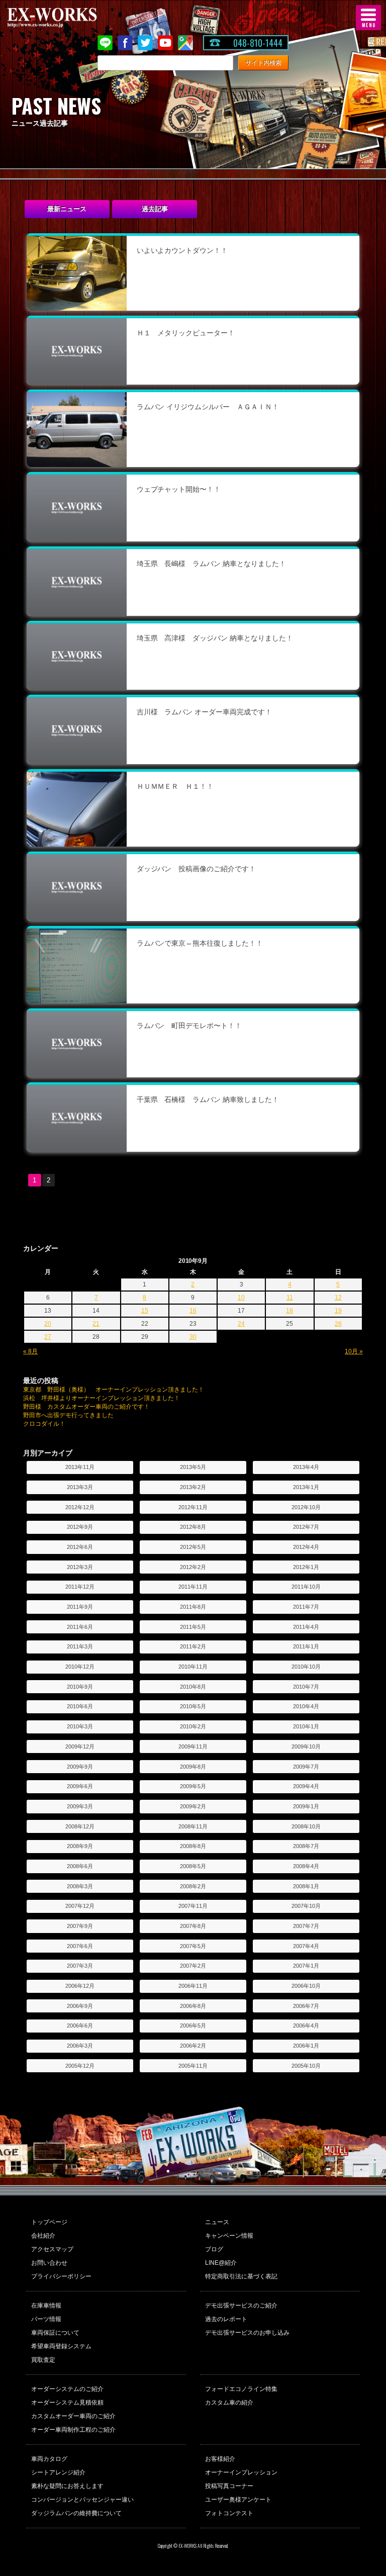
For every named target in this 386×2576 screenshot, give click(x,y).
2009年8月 (193, 1767)
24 (241, 1324)
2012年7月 (306, 1527)
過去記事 (155, 209)
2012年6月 (80, 1547)
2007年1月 (306, 1966)
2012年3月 (80, 1567)
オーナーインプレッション (241, 2472)
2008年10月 (306, 1826)
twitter (145, 43)
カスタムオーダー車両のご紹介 (73, 2416)
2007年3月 (80, 1966)
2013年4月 (306, 1467)
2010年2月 (193, 1726)
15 (145, 1311)
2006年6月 (80, 2026)
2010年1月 (306, 1726)
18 (289, 1311)
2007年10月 (306, 1906)
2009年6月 (80, 1786)
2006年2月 (193, 2046)
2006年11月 (193, 1986)
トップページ (49, 2222)
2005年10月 (306, 2066)
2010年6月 (80, 1706)
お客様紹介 (220, 2459)
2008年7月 (306, 1846)
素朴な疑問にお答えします (67, 2486)
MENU (368, 18)
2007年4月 (306, 1946)
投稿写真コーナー (229, 2486)
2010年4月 (306, 1706)
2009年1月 (306, 1806)
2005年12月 (80, 2066)
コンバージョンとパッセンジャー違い (82, 2500)
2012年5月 (193, 1547)
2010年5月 (193, 1706)
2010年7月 (306, 1687)
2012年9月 (80, 1527)
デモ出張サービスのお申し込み (247, 2333)
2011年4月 (306, 1627)
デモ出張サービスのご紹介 (241, 2306)
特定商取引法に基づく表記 (241, 2276)
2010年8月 (193, 1687)
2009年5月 (193, 1786)
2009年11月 (193, 1746)
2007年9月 (80, 1926)
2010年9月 (80, 1687)
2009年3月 (80, 1806)
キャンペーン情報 (229, 2236)
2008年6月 (80, 1866)
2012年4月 (306, 1547)
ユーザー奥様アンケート (238, 2500)
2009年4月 (306, 1786)
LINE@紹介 (221, 2263)
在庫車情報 (46, 2306)
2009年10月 (306, 1746)
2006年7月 (306, 2006)
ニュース (217, 2222)
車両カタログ (49, 2459)
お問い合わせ (49, 2263)
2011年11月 (193, 1587)
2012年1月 (306, 1567)
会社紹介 (43, 2236)
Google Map (185, 43)
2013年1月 (306, 1487)
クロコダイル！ (44, 1424)
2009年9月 (80, 1767)
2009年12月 (80, 1746)
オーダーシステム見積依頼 (67, 2403)
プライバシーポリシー (61, 2276)
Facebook (125, 43)
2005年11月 (193, 2066)
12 (338, 1298)
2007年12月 (80, 1906)
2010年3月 (80, 1726)
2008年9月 (80, 1846)
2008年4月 (306, 1866)
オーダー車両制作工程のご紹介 (73, 2430)
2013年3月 (80, 1487)
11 (290, 1298)
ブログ (214, 2249)
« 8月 (30, 1351)
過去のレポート (226, 2319)
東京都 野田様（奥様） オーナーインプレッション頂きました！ (114, 1390)
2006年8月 (193, 2006)
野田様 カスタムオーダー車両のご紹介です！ (86, 1407)
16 (193, 1311)
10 (241, 1298)
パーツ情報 (46, 2319)
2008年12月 (80, 1826)
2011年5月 (193, 1627)
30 (193, 1337)
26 (338, 1324)
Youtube (165, 43)
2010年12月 (80, 1667)
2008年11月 (193, 1826)
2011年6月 (80, 1627)
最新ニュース (67, 209)
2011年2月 (193, 1646)
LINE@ (105, 43)
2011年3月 (80, 1646)
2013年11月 (80, 1467)
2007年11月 (193, 1906)
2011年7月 (306, 1607)
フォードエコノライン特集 (241, 2389)
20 (48, 1324)
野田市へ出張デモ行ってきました (68, 1415)
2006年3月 (80, 2046)
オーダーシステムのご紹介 (67, 2389)
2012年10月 (306, 1507)
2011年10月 (306, 1587)
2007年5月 (193, 1946)
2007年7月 (306, 1926)
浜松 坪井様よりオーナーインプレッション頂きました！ (102, 1398)
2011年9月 (80, 1607)
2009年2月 (193, 1806)
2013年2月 (193, 1487)
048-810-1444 (258, 43)
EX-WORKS (68, 18)
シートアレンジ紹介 (58, 2472)
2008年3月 (80, 1886)
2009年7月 (306, 1767)
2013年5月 (193, 1467)
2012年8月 (193, 1527)
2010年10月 (306, 1667)
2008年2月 (193, 1886)
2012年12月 (80, 1507)
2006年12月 (80, 1986)
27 (48, 1337)
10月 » (354, 1351)
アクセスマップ (52, 2249)
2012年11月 (193, 1507)
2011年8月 (193, 1607)
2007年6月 (80, 1946)
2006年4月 (306, 2026)
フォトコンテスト (229, 2513)
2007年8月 (193, 1926)
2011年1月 (306, 1646)
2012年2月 (193, 1567)
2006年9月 (80, 2006)
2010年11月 (193, 1667)
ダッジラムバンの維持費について (76, 2513)
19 (338, 1311)
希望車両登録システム (61, 2346)
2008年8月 (193, 1846)
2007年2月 (193, 1966)
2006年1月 (306, 2046)
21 (96, 1324)
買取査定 (43, 2360)
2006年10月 (306, 1986)
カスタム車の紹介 (229, 2403)
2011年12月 (80, 1587)
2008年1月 (306, 1886)
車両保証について (55, 2333)
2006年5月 (193, 2026)
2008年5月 (193, 1866)
